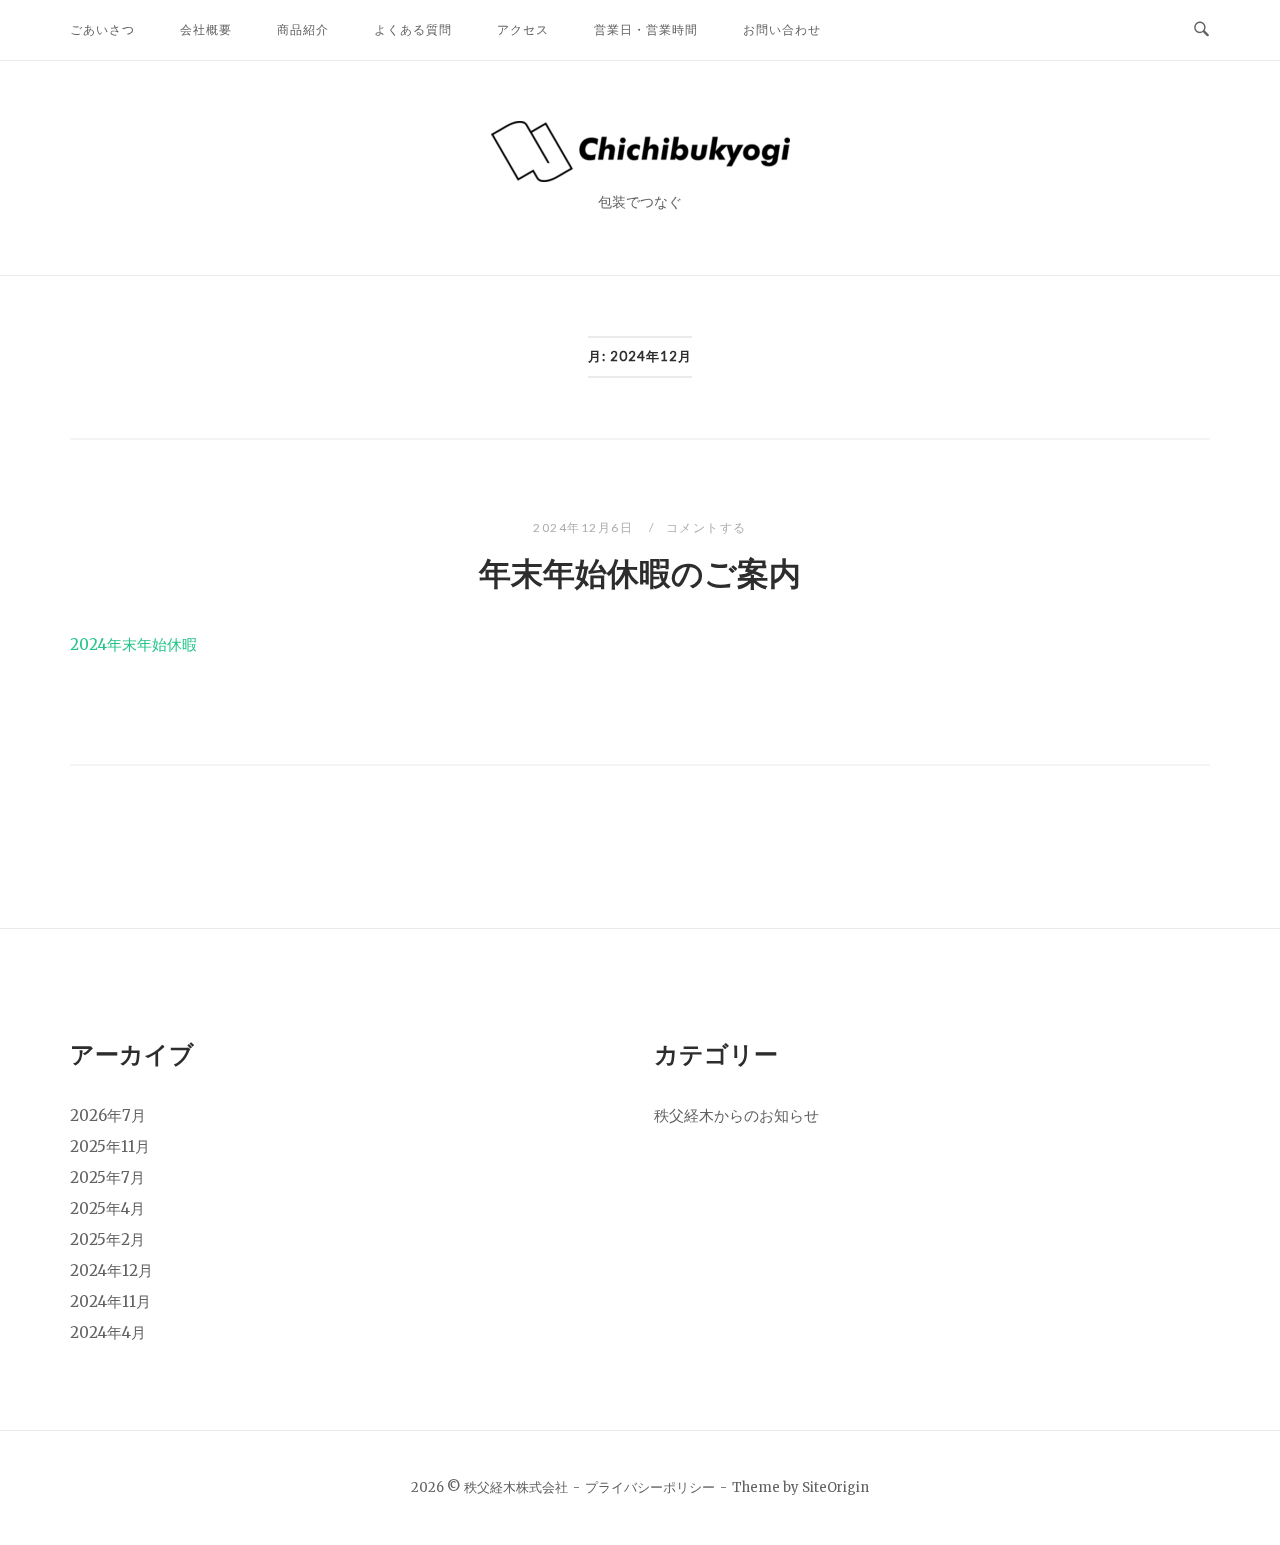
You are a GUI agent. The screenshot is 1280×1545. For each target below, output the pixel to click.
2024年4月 (108, 1332)
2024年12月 (111, 1270)
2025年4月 (107, 1208)
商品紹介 (303, 29)
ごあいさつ (102, 29)
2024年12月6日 (585, 527)
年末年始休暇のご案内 (640, 574)
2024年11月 (110, 1301)
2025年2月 (107, 1239)
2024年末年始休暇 (133, 644)
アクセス (523, 29)
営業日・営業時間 (646, 29)
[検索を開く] (1201, 30)
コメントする (706, 527)
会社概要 (206, 29)
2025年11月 (110, 1146)
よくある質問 (413, 29)
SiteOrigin (835, 1487)
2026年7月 (108, 1115)
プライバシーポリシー (650, 1487)
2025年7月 (107, 1177)
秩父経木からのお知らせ (736, 1115)
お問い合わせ (782, 29)
